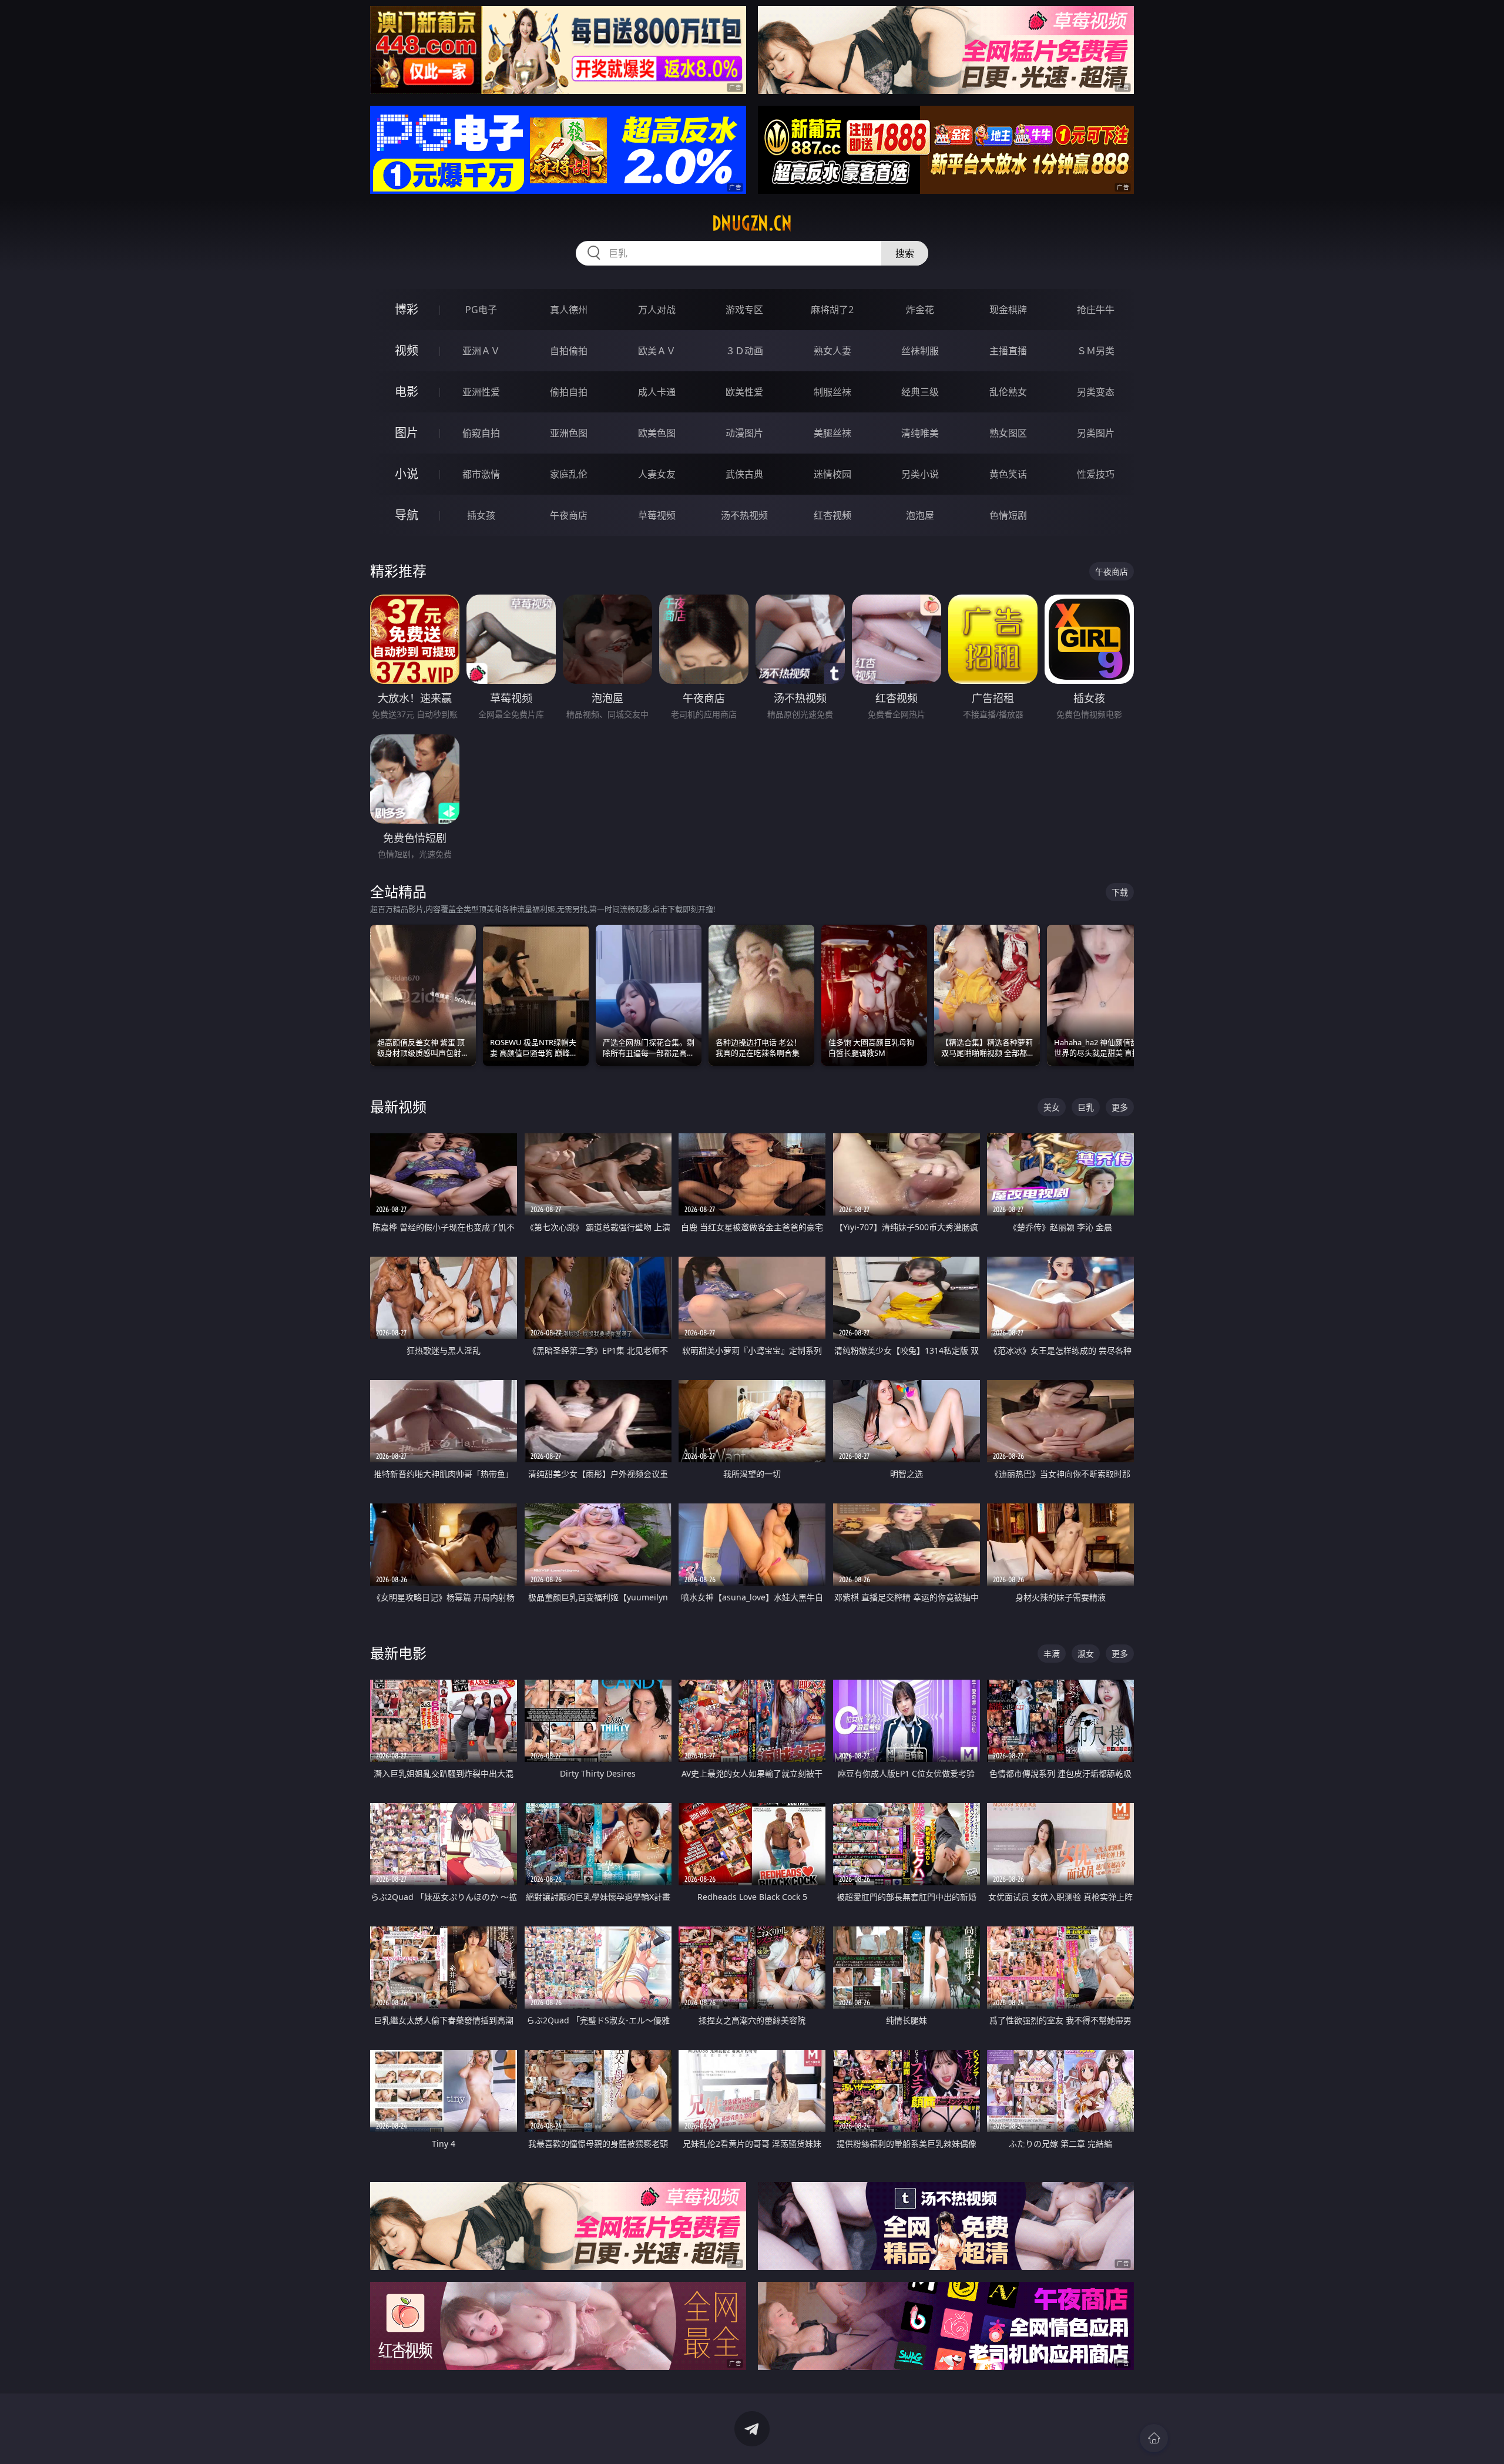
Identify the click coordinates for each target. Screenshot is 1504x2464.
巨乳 (1086, 1107)
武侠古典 (744, 474)
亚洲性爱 (481, 392)
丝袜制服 (920, 351)
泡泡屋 (920, 515)
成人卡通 (657, 392)
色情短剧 (1008, 515)
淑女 (1086, 1654)
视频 (407, 350)
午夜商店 (569, 515)
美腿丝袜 (832, 433)
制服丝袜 (832, 392)
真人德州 (569, 310)
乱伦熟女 (1008, 392)
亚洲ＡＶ (481, 351)
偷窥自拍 (481, 433)
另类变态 (1096, 392)
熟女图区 (1008, 433)
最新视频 (398, 1107)
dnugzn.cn (752, 223)
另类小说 (920, 474)
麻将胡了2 (832, 310)
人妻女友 (657, 474)
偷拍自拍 (569, 392)
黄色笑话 (1008, 474)
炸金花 (920, 310)
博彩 (407, 309)
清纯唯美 (920, 433)
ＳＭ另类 (1096, 351)
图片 (407, 433)
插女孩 (481, 515)
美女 (1052, 1107)
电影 (407, 392)
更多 (1120, 1107)
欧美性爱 (744, 392)
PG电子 (481, 310)
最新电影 (398, 1653)
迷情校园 (832, 474)
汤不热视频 (744, 515)
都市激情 (481, 474)
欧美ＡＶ (657, 351)
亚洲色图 (569, 433)
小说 (407, 474)
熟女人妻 (832, 351)
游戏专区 (744, 310)
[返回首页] (1154, 2438)
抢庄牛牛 (1096, 310)
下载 (1120, 892)
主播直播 (1008, 351)
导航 (407, 515)
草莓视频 (657, 515)
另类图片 (1096, 433)
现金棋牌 (1008, 310)
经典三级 (920, 392)
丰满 (1052, 1654)
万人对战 (657, 310)
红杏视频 (832, 515)
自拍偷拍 (569, 351)
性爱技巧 (1096, 474)
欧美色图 (657, 433)
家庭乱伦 (569, 474)
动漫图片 (744, 433)
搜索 (905, 253)
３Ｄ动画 (744, 351)
